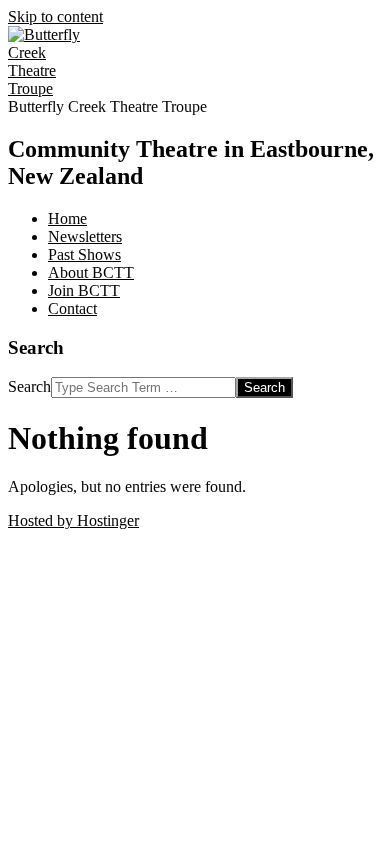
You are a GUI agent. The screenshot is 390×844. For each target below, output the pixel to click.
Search (29, 386)
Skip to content (55, 16)
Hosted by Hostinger (73, 520)
